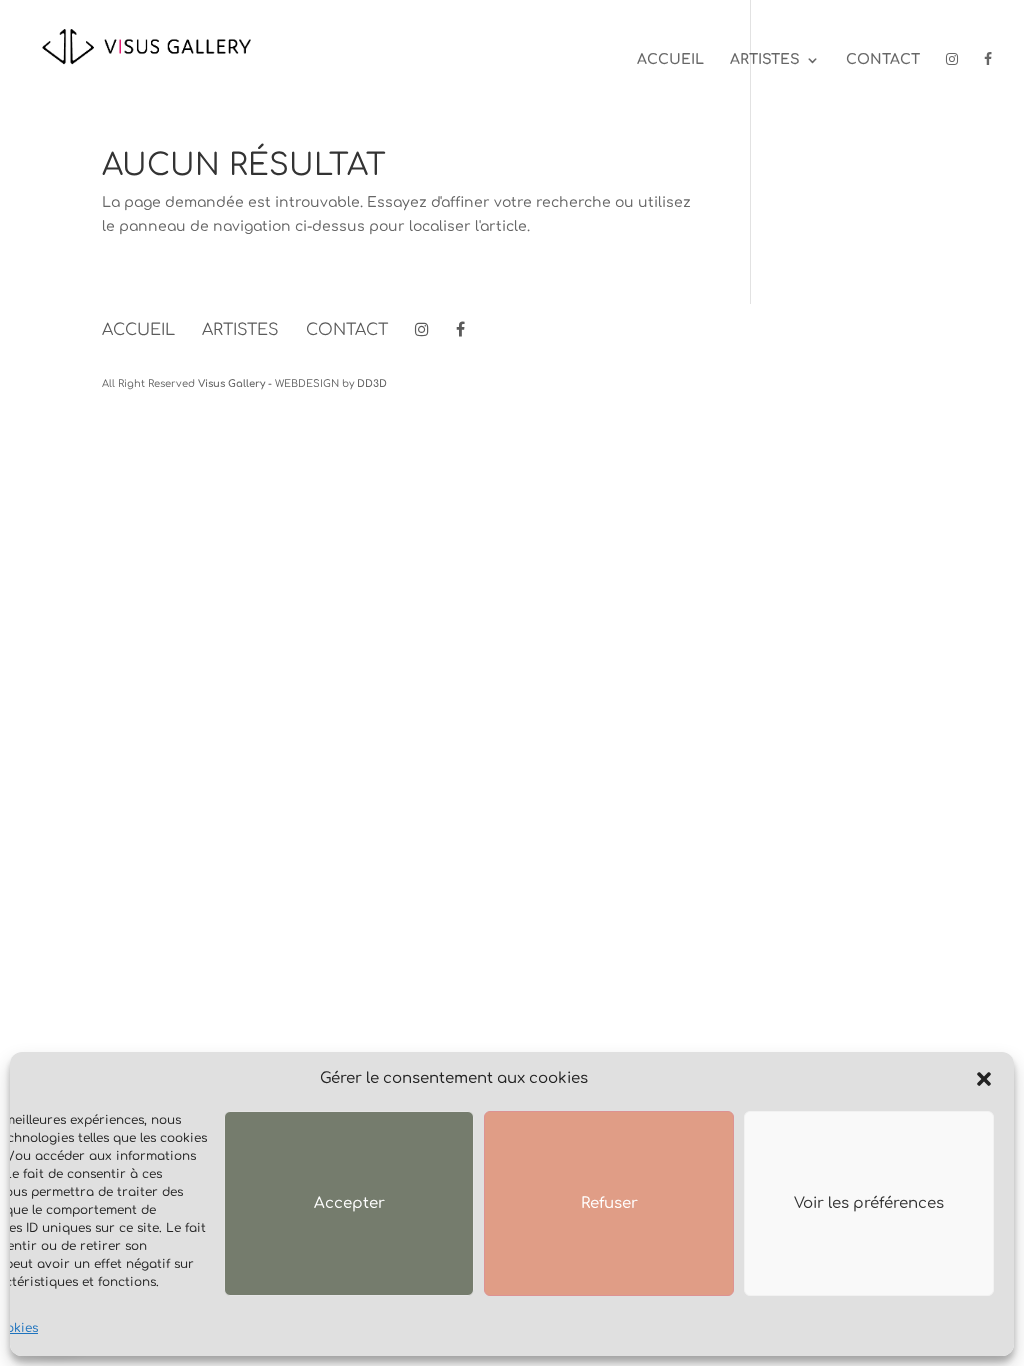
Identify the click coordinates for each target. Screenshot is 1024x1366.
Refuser (609, 1203)
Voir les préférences (869, 1203)
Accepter (349, 1203)
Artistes (765, 60)
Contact (883, 60)
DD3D (372, 383)
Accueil (670, 60)
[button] (984, 1079)
